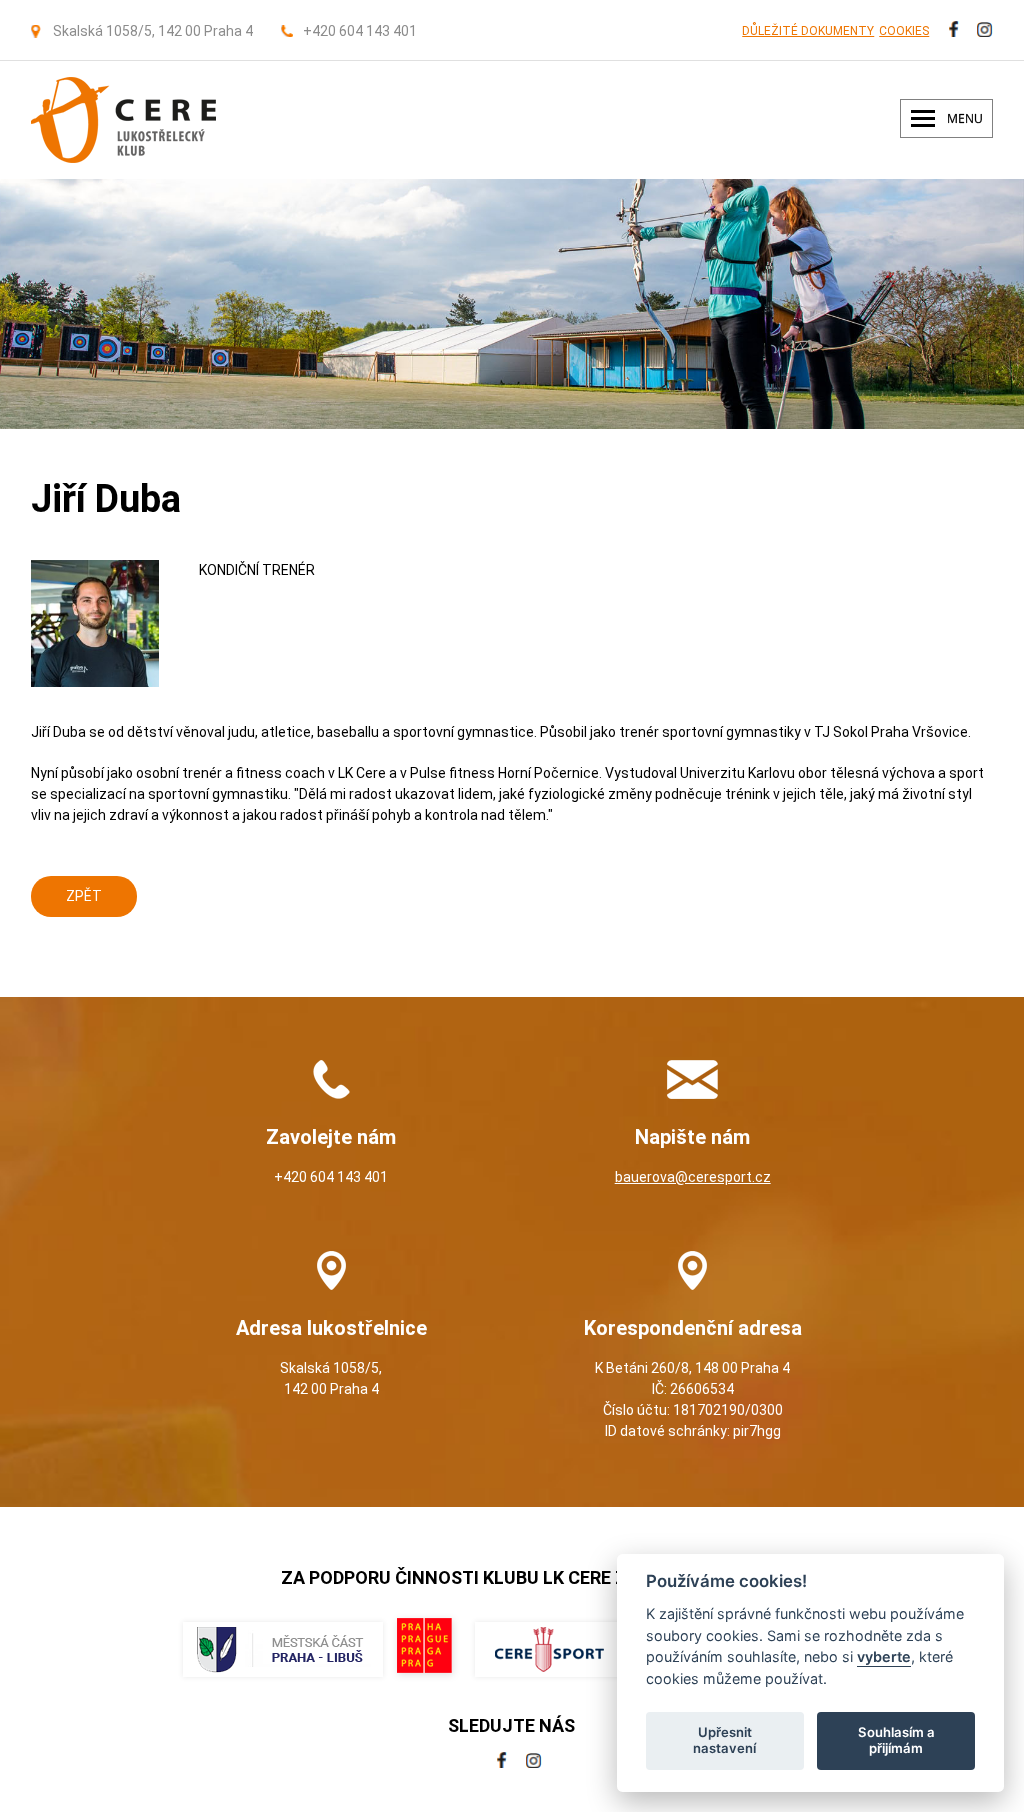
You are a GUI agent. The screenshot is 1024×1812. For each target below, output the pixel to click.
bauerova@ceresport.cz (693, 1177)
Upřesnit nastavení (724, 1740)
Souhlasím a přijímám (896, 1740)
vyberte (884, 1656)
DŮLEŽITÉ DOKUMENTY (808, 31)
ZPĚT (84, 896)
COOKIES (904, 31)
